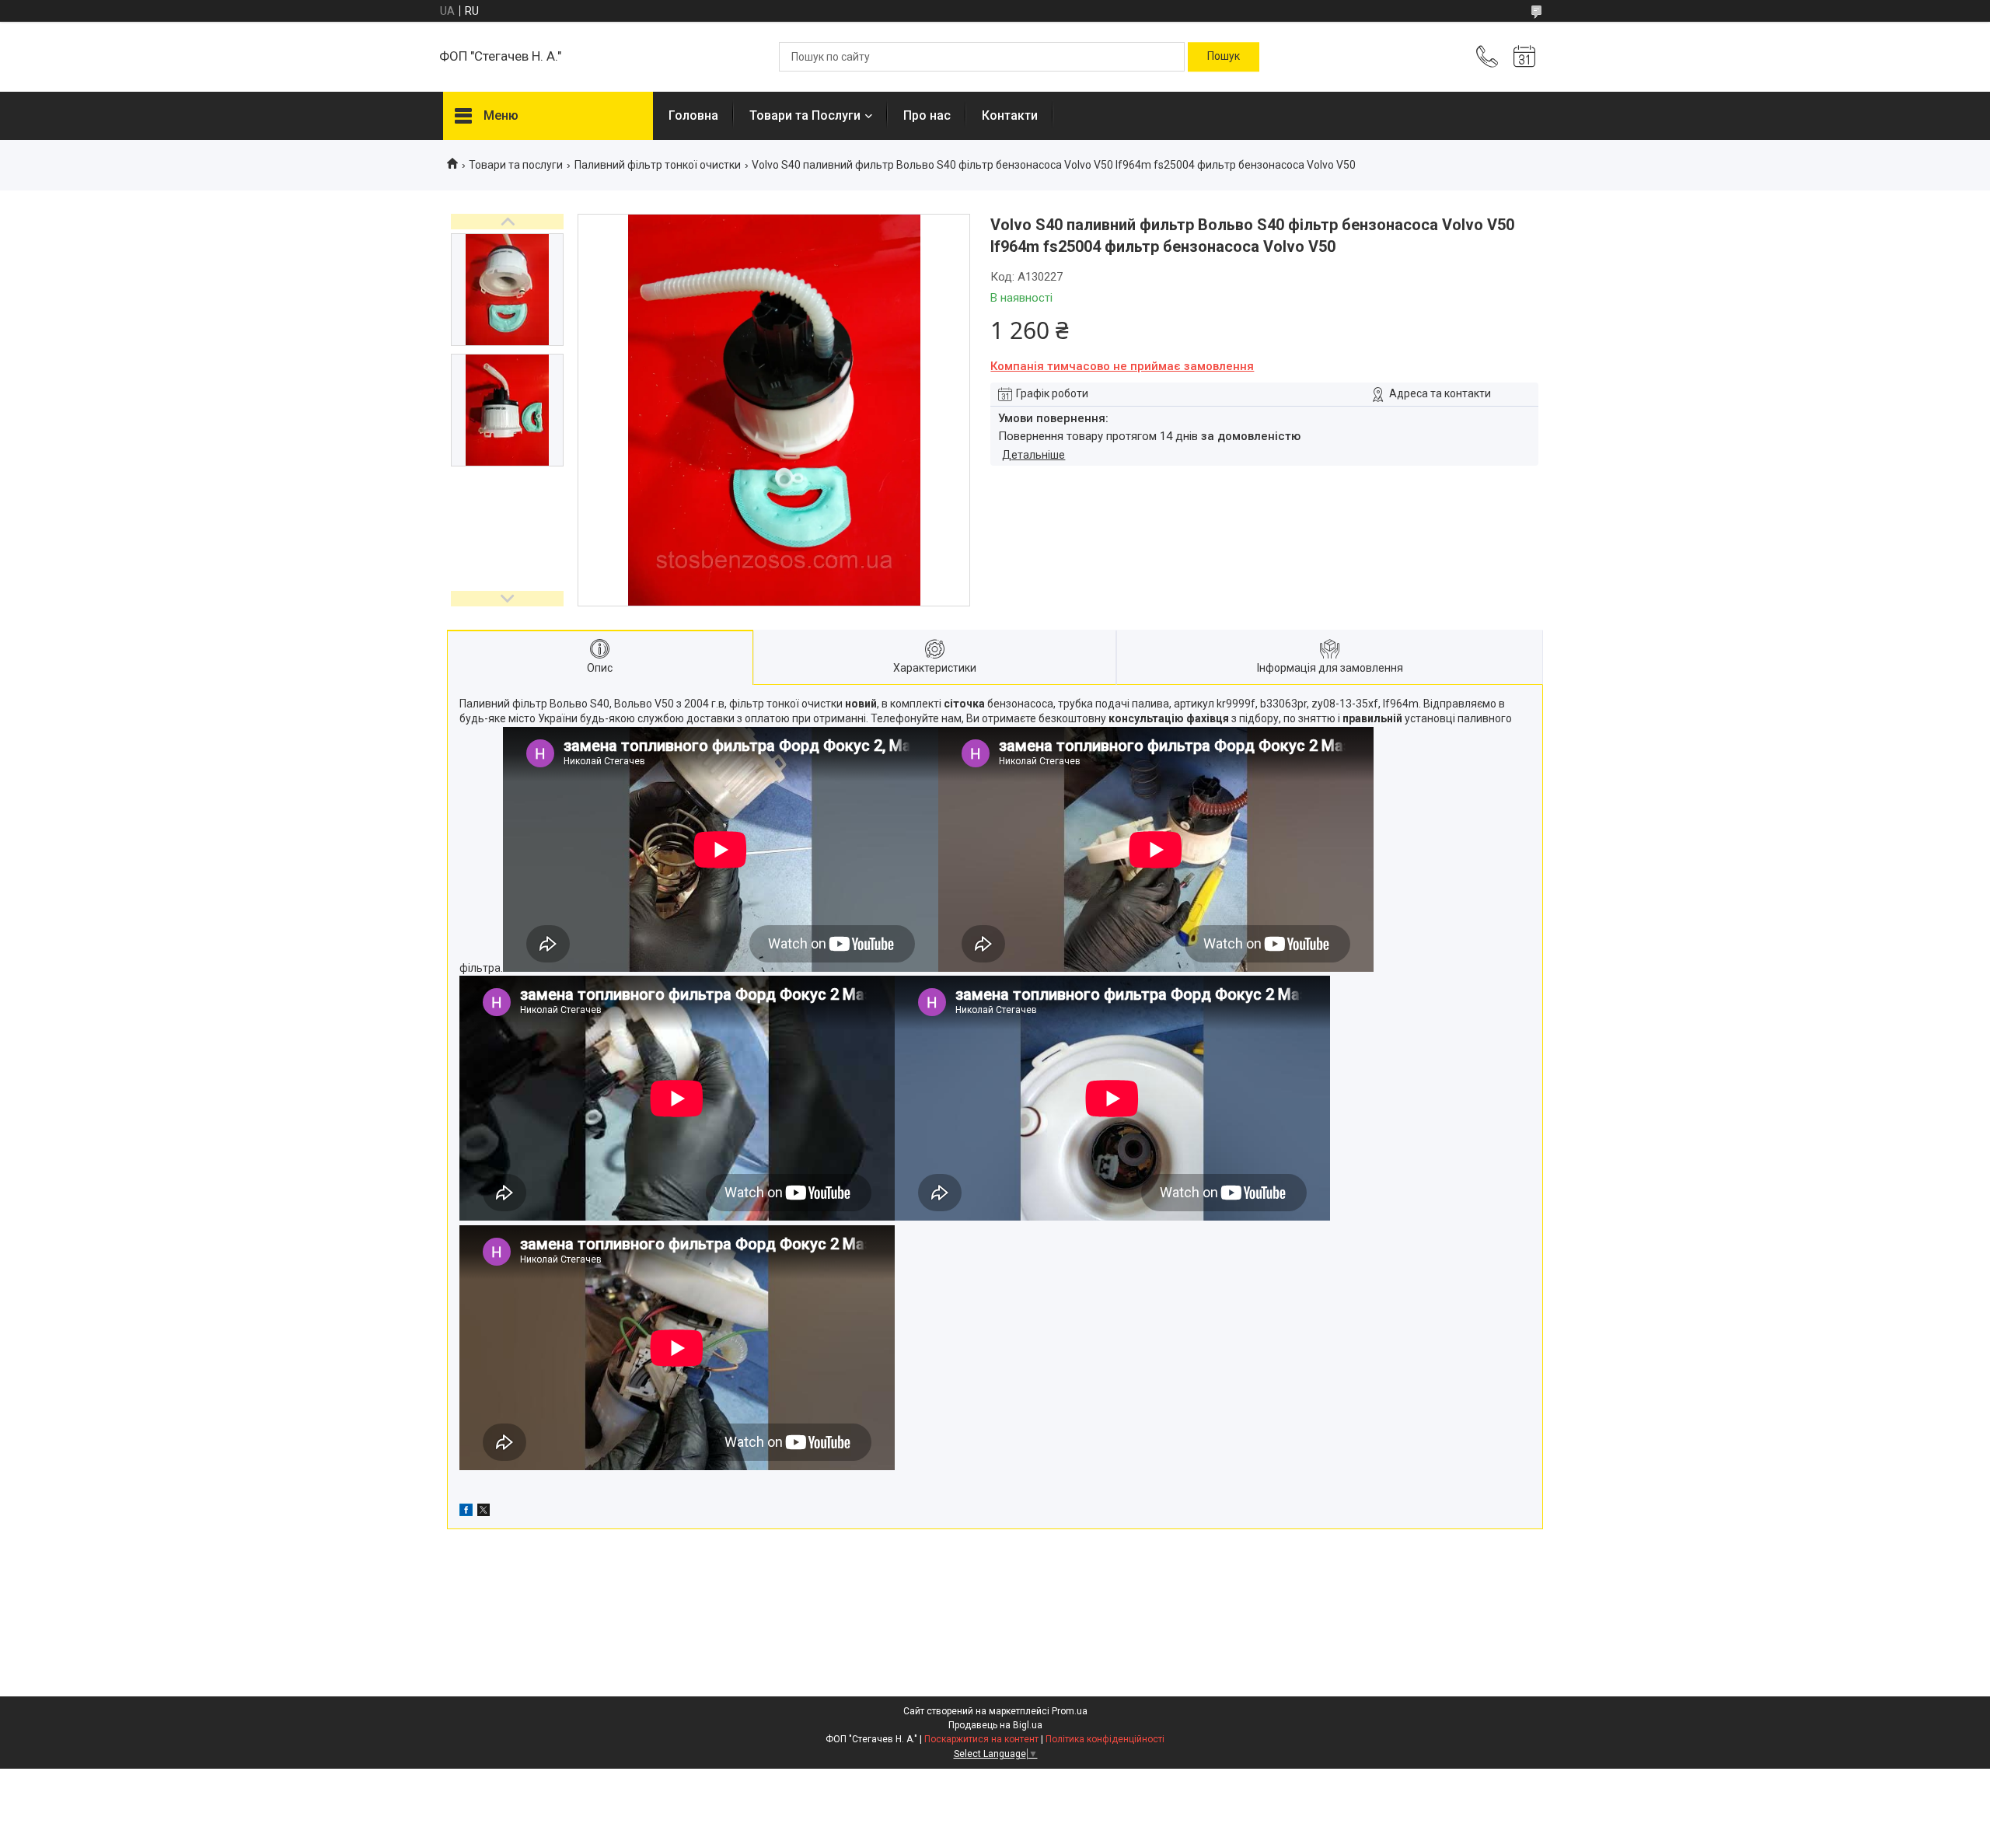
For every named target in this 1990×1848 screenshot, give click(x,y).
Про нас (927, 115)
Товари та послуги (516, 165)
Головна (693, 115)
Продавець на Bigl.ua (995, 1725)
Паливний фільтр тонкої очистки (658, 165)
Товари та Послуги (805, 115)
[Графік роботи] (1524, 57)
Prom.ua (1070, 1711)
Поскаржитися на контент (981, 1739)
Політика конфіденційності (1105, 1739)
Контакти (1010, 115)
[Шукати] (1224, 57)
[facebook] (466, 1512)
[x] (484, 1512)
